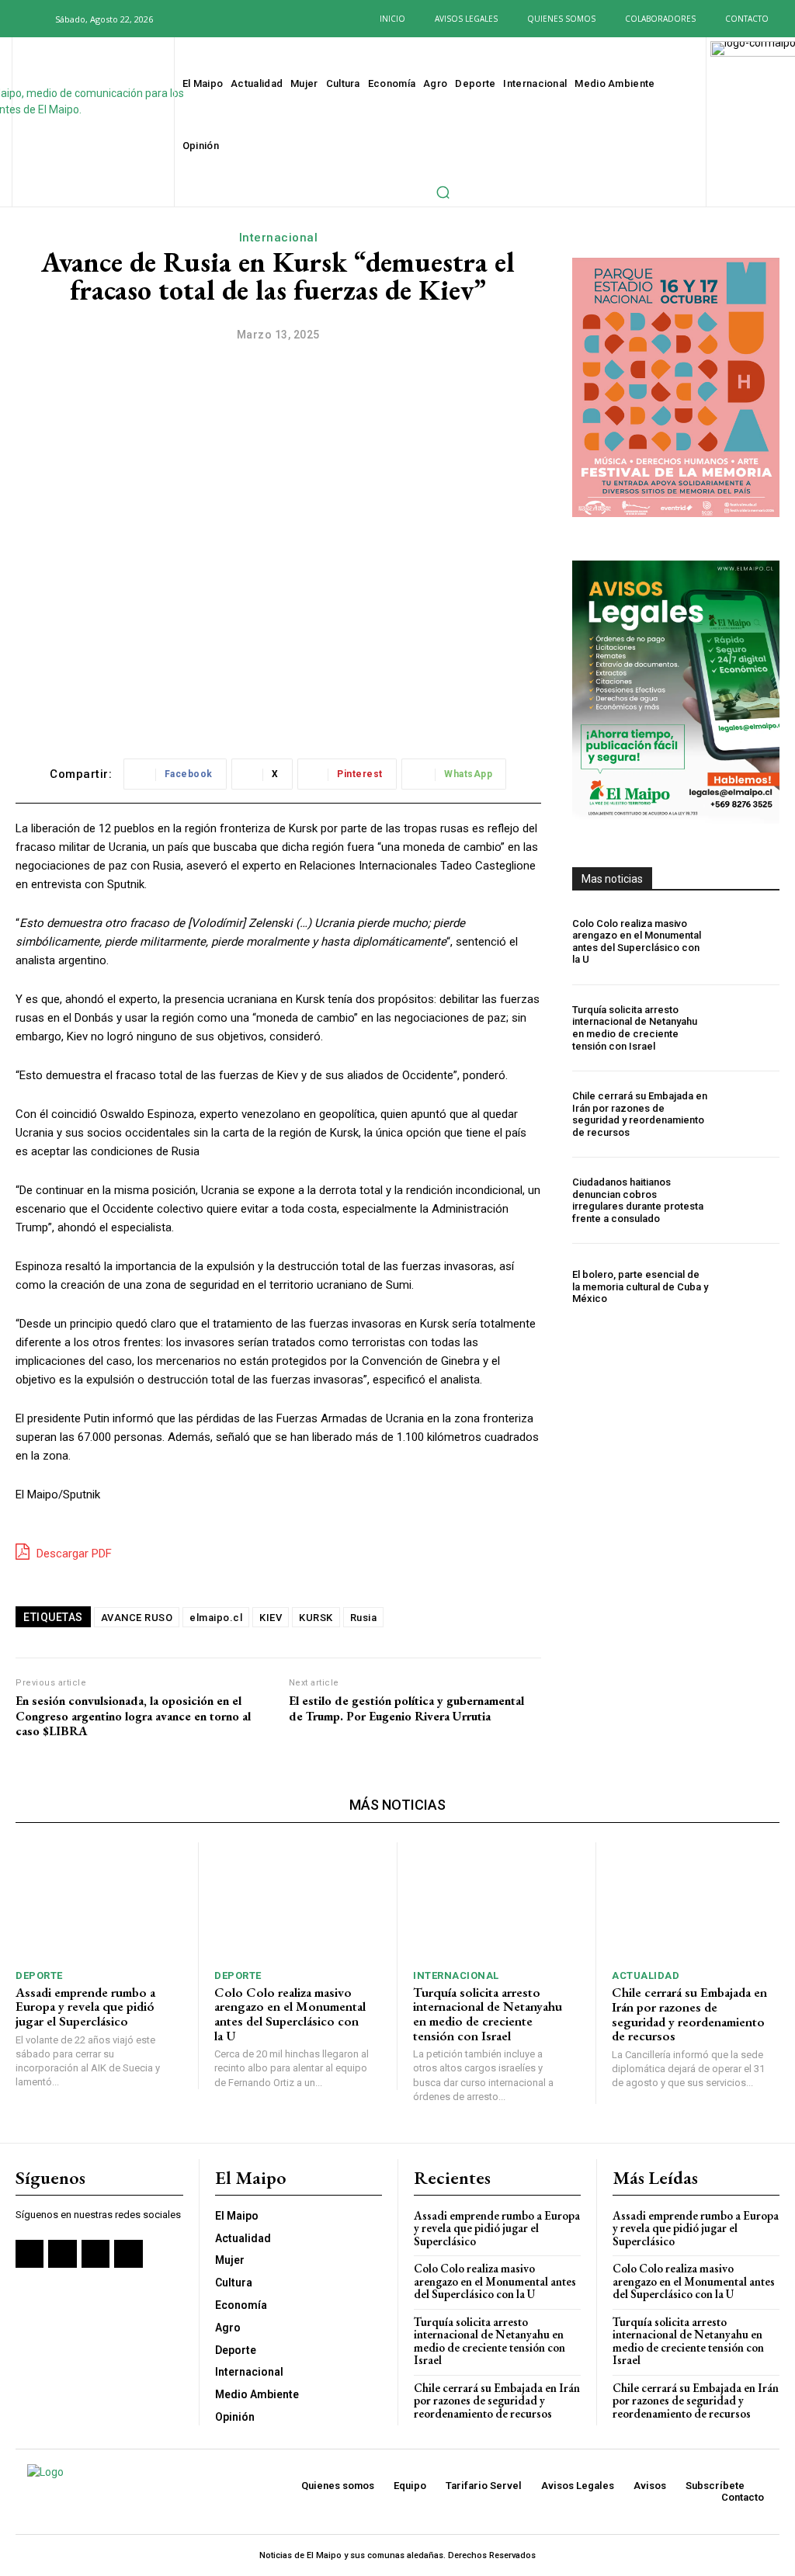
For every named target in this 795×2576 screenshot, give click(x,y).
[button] (34, 19)
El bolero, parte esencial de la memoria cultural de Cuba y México (640, 1286)
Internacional (279, 238)
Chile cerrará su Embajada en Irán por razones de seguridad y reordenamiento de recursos (640, 1114)
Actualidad (646, 1975)
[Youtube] (258, 19)
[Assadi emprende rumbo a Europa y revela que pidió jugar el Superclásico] (99, 1901)
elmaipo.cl (216, 1618)
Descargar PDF (73, 1554)
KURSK (316, 1618)
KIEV (271, 1618)
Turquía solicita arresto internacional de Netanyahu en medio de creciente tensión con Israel (635, 1028)
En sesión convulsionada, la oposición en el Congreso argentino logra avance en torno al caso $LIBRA (133, 1716)
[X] (235, 19)
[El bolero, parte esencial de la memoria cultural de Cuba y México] (748, 1286)
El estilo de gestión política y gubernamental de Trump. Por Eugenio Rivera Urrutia (406, 1708)
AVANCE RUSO (137, 1618)
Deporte (39, 1975)
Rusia (364, 1618)
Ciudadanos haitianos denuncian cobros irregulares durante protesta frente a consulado (638, 1200)
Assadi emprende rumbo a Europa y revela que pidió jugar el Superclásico (85, 2007)
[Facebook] (187, 19)
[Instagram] (211, 19)
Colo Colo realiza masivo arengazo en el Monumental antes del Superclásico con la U (637, 942)
